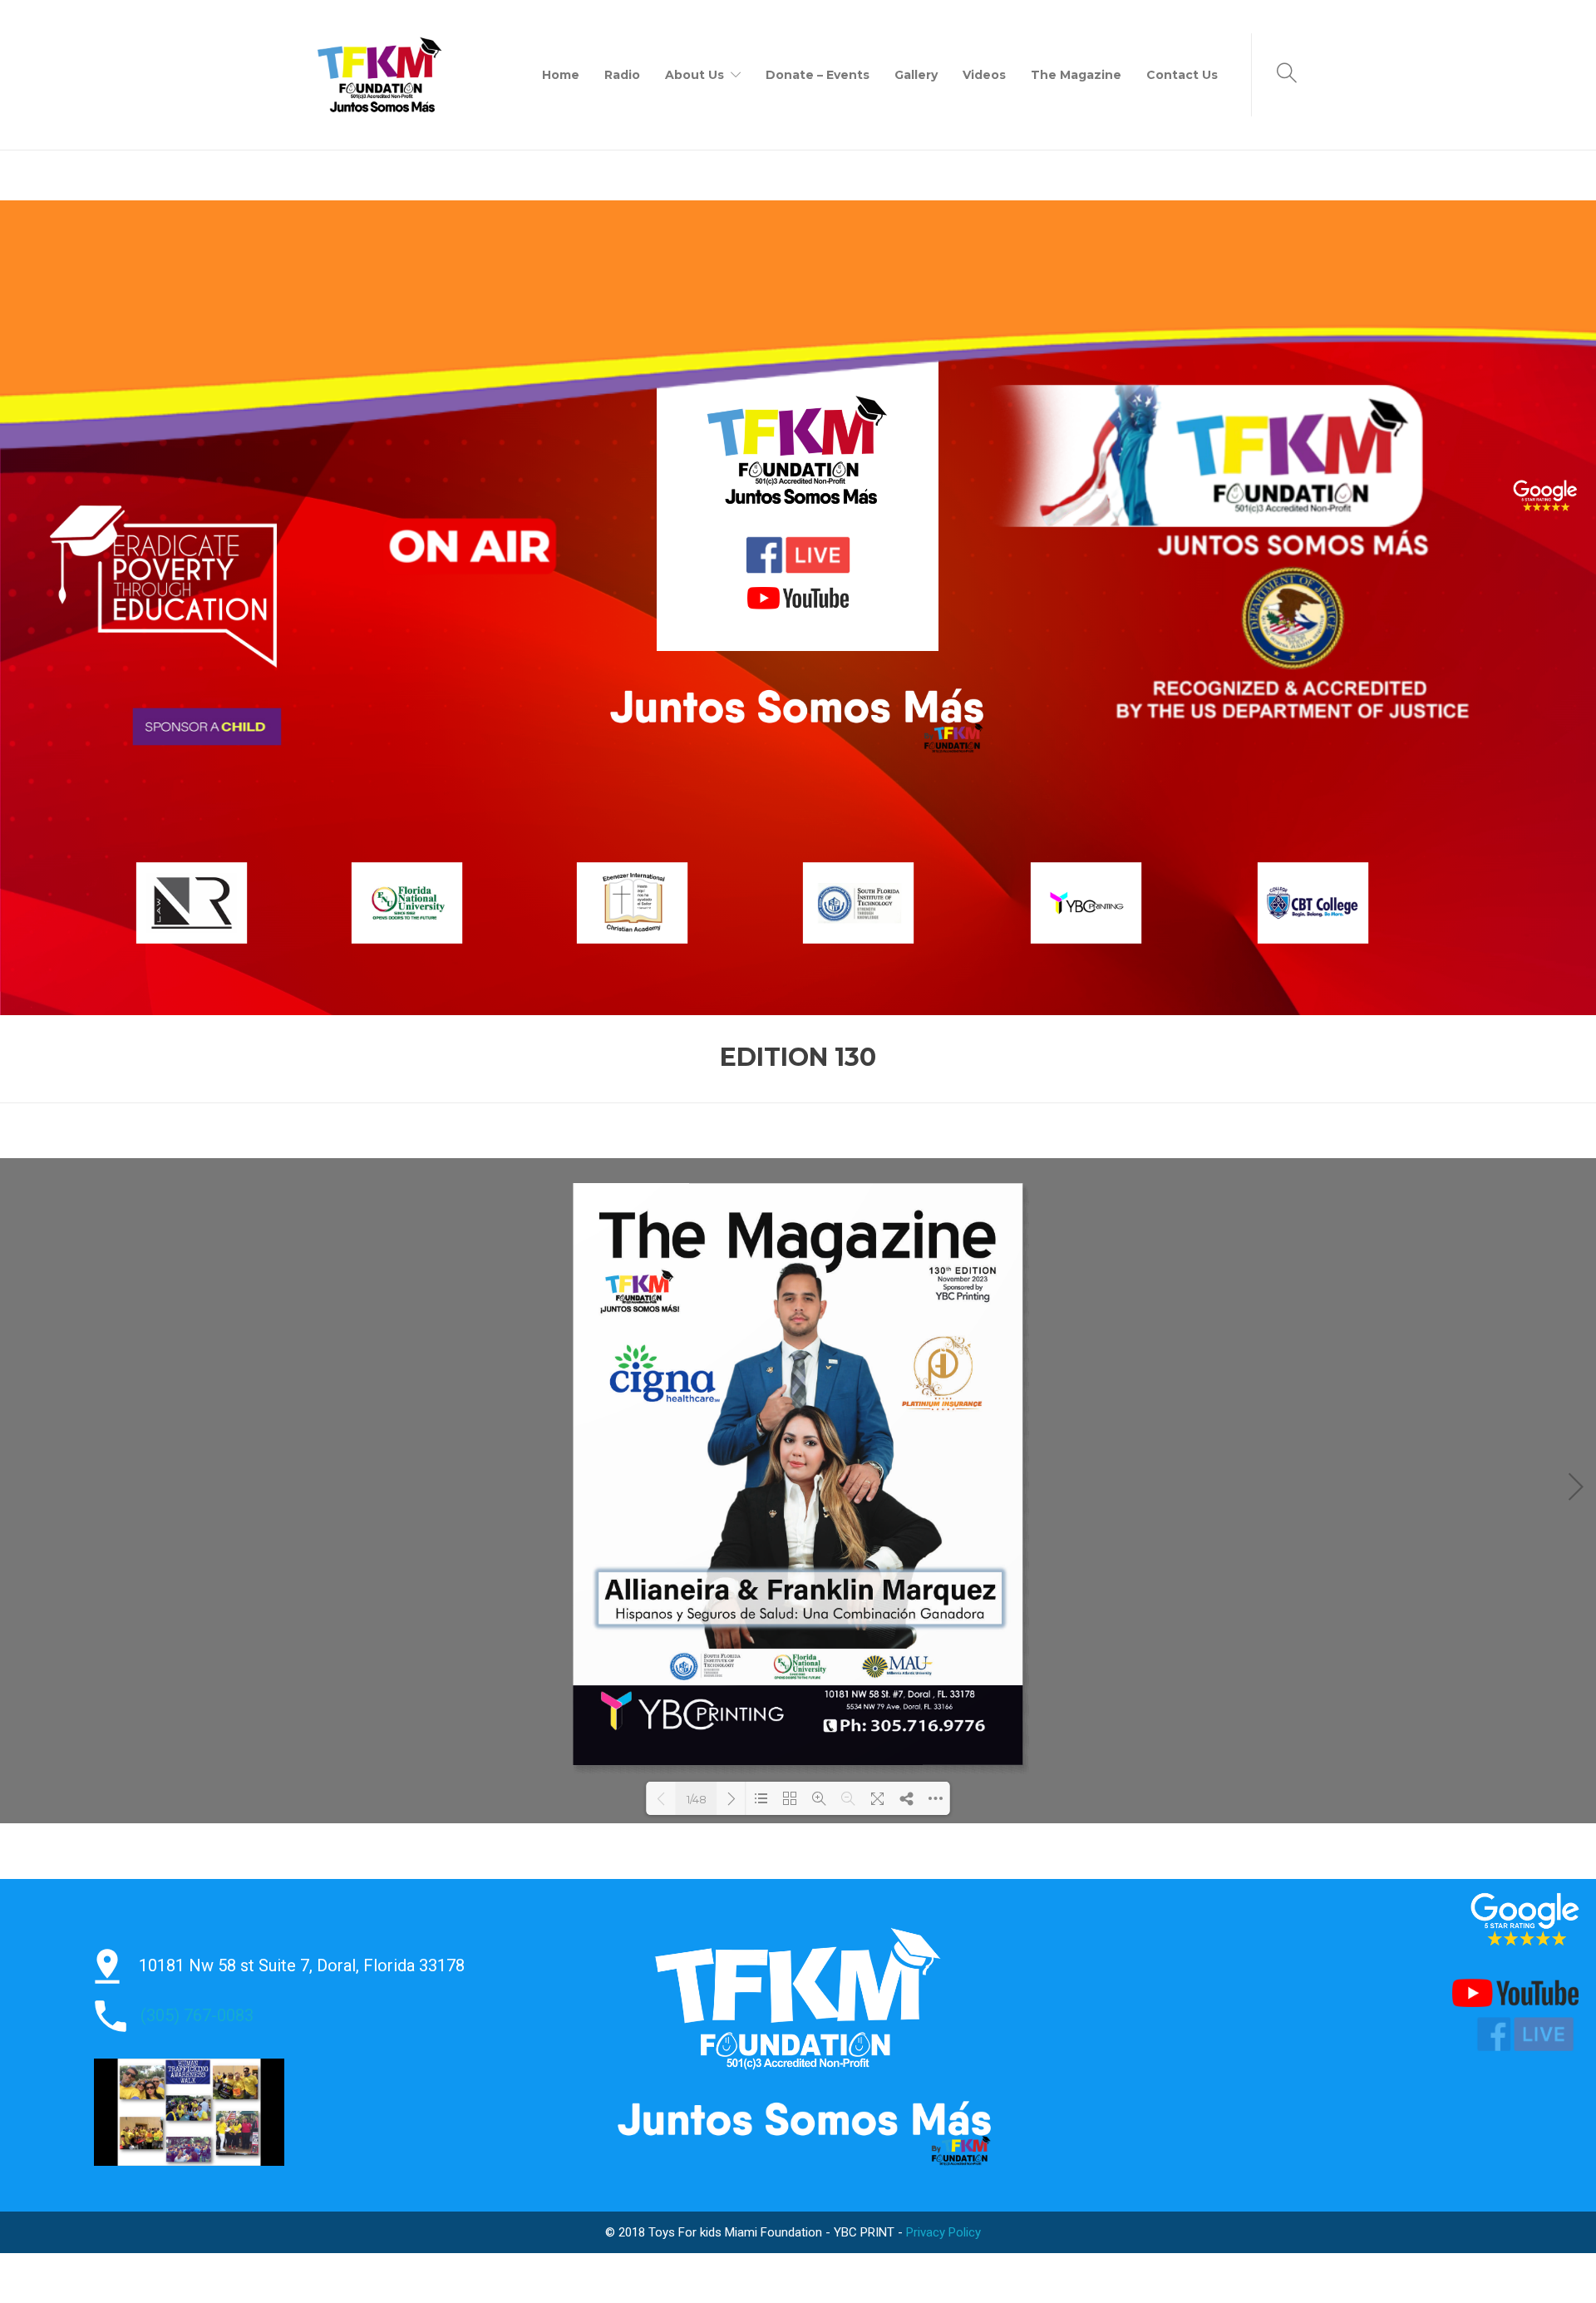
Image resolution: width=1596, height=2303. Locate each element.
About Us (695, 75)
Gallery (916, 75)
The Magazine (1076, 75)
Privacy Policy (943, 2232)
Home (561, 75)
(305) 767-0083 (197, 2015)
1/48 (697, 1799)
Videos (984, 75)
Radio (622, 75)
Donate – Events (818, 75)
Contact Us (1182, 75)
